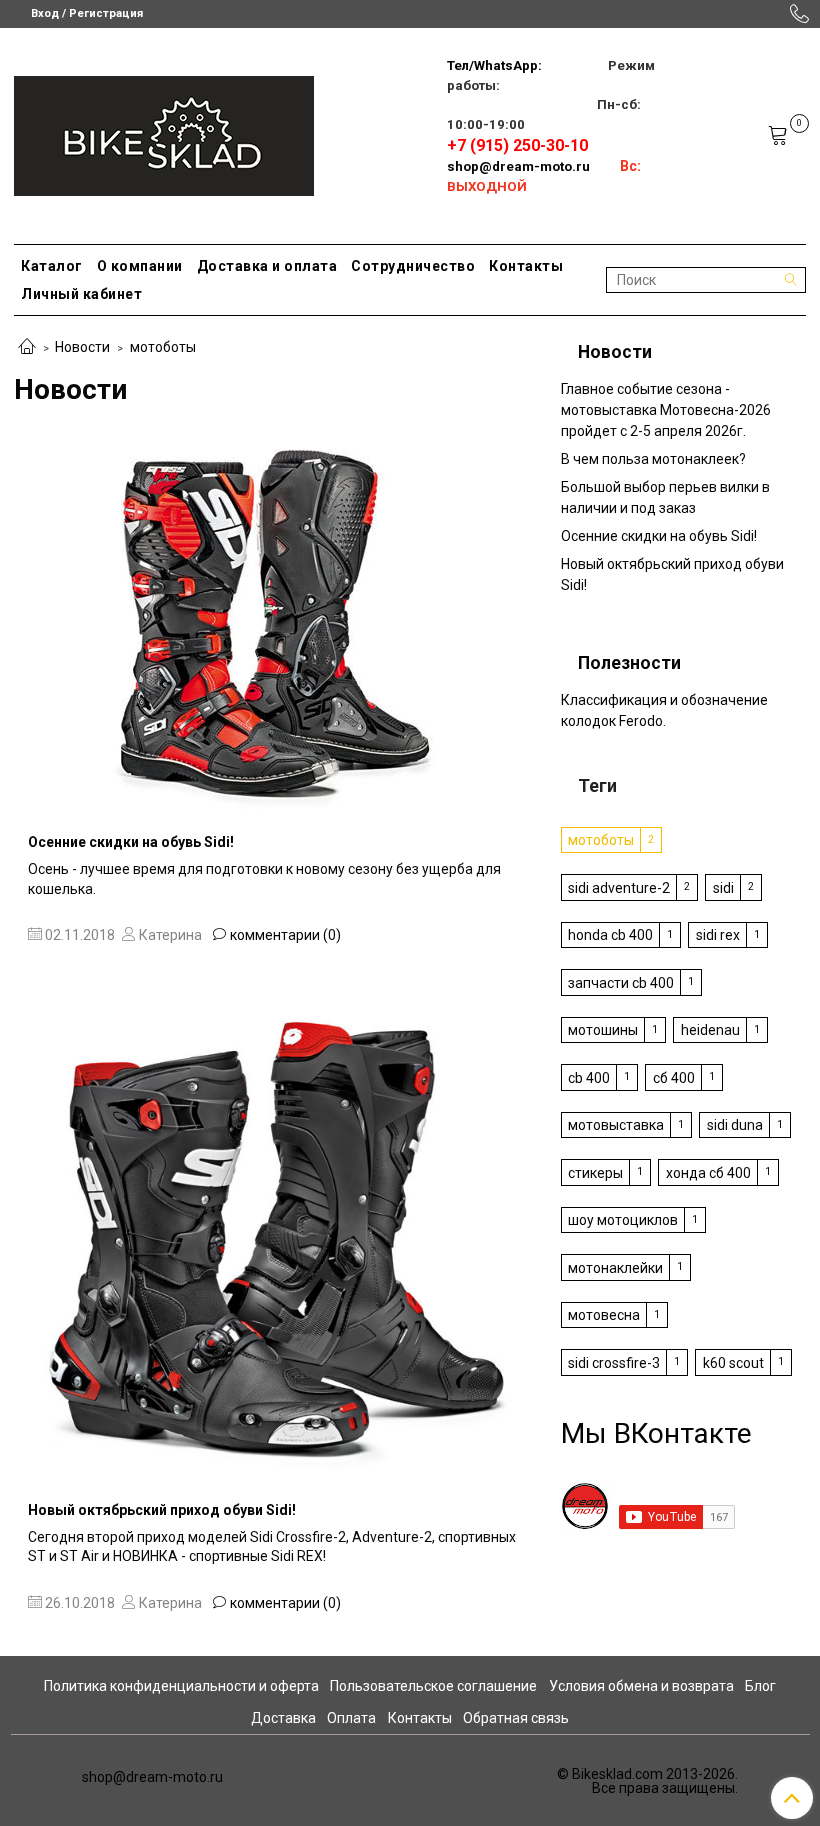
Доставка (283, 1718)
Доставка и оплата (267, 266)
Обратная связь (516, 1718)
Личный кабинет (81, 294)
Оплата (351, 1718)
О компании (140, 266)
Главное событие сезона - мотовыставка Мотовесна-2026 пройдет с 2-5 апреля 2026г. (666, 410)
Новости (82, 347)
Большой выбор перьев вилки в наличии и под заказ (665, 497)
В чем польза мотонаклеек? (653, 459)
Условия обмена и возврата (641, 1686)
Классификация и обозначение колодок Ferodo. (664, 710)
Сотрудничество (413, 266)
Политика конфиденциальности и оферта (181, 1686)
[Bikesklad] (164, 131)
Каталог (52, 266)
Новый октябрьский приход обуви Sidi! (162, 1510)
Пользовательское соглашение (433, 1686)
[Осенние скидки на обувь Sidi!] (273, 625)
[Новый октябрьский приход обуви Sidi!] (273, 1237)
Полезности (629, 663)
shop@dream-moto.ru (518, 166)
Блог (760, 1686)
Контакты (526, 266)
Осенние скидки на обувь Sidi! (131, 842)
